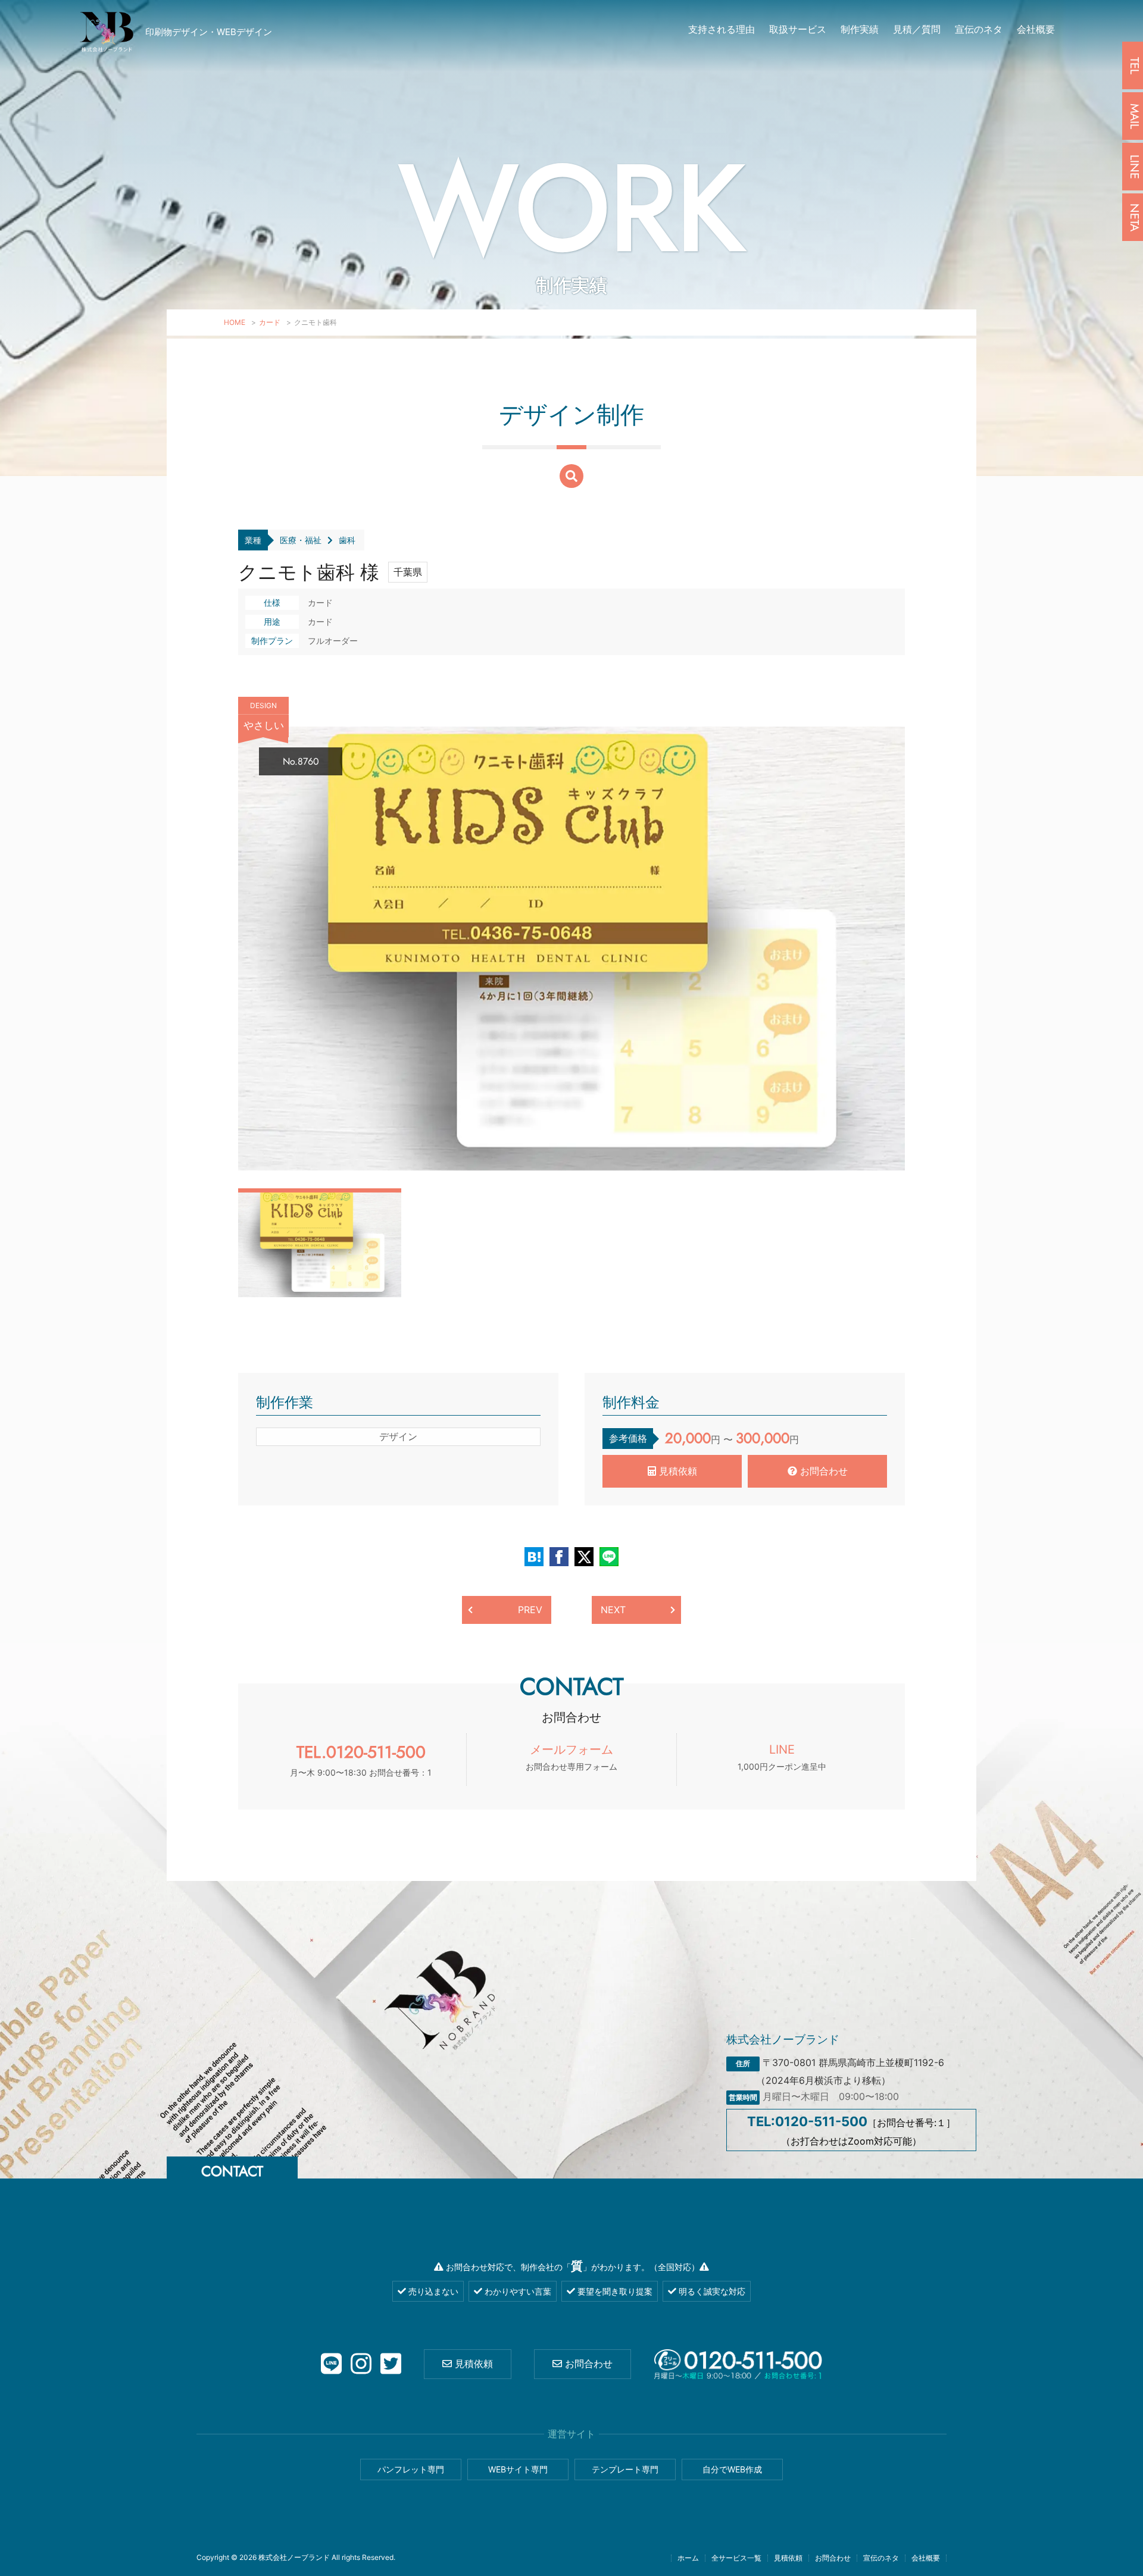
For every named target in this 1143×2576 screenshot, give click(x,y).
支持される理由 (722, 29)
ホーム (688, 2558)
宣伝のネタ (979, 29)
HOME (235, 322)
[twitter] (391, 2364)
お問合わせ (822, 1471)
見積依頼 (677, 1471)
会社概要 (1036, 29)
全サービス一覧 (736, 2558)
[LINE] (331, 2364)
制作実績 (860, 29)
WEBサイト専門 (518, 2469)
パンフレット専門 (411, 2469)
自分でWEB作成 (732, 2469)
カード (270, 322)
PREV (530, 1610)
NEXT (613, 1610)
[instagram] (361, 2364)
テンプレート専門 (625, 2469)
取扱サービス (798, 29)
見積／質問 (917, 29)
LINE (782, 1757)
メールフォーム (571, 1757)
